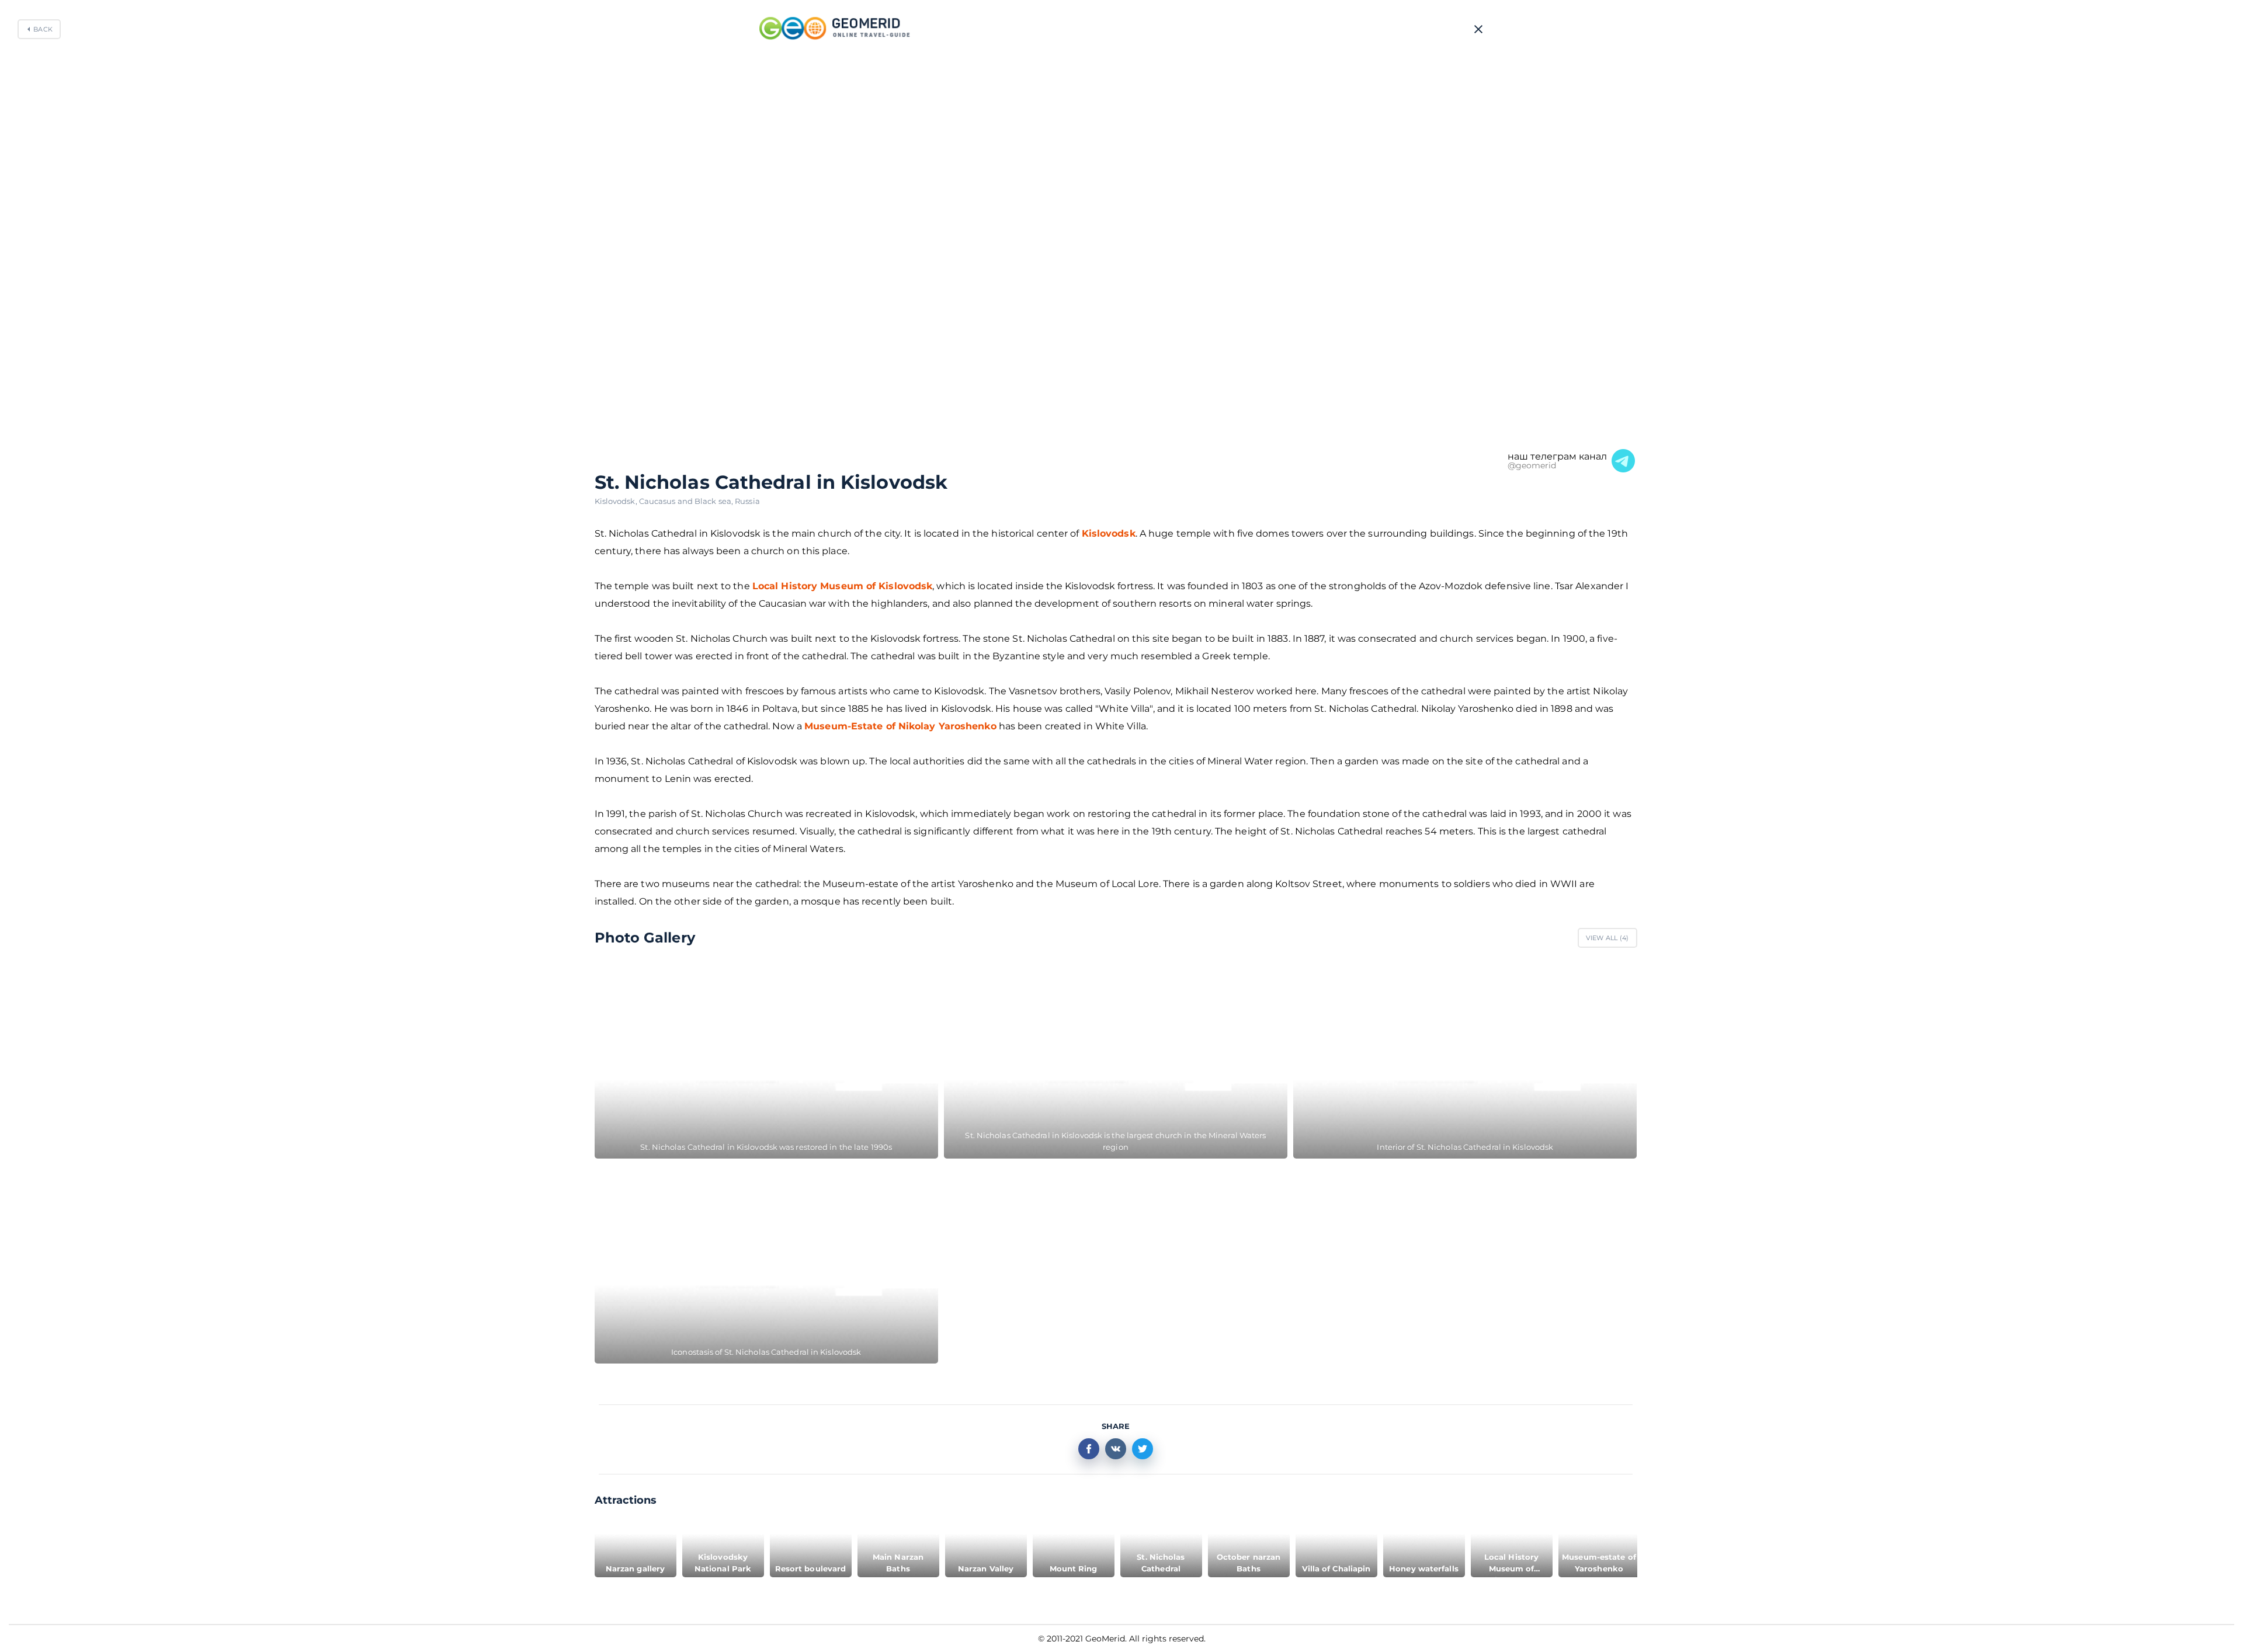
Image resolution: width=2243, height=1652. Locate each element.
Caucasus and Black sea (687, 501)
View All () (1607, 938)
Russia (747, 501)
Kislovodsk (617, 501)
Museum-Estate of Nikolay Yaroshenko (900, 726)
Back (43, 29)
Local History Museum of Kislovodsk (842, 586)
